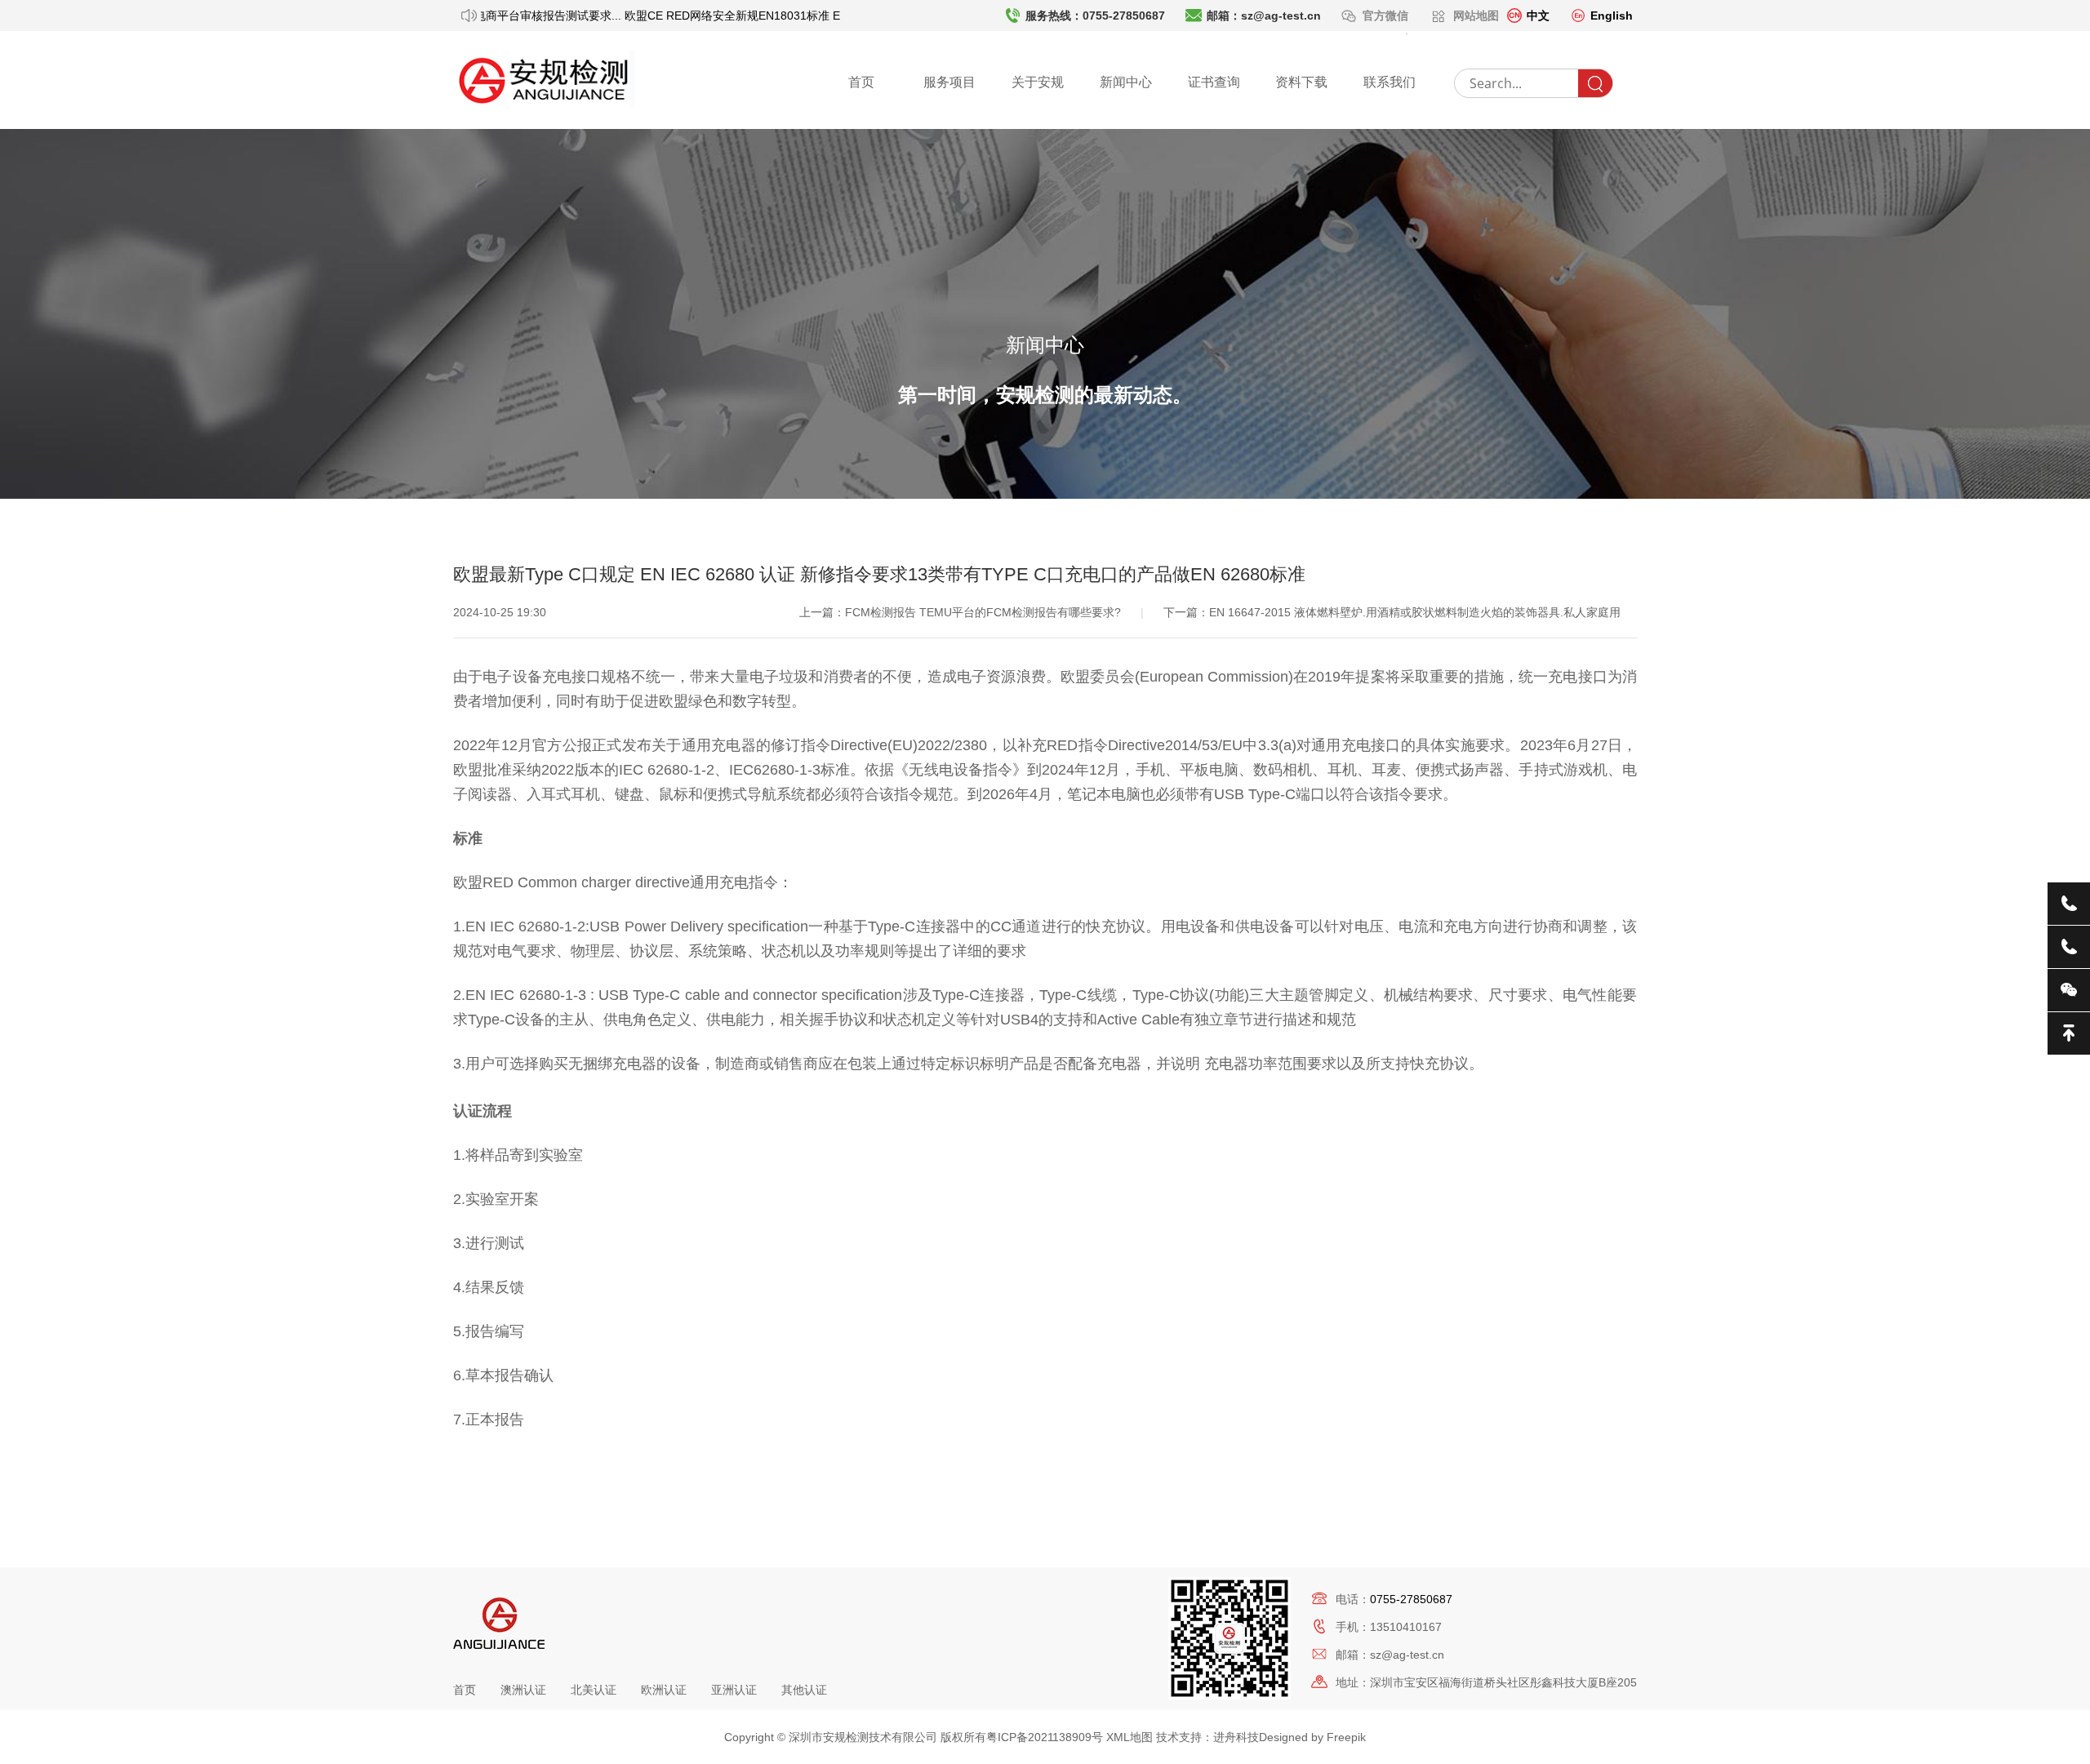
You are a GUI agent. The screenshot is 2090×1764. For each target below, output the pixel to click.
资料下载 (1301, 82)
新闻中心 (1126, 82)
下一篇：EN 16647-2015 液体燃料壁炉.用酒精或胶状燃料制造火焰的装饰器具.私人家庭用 (1392, 612)
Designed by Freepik (1312, 1737)
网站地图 (1476, 16)
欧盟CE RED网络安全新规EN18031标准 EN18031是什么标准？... (774, 16)
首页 (861, 82)
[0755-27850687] (2069, 904)
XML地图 (1129, 1737)
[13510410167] (2069, 947)
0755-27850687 (1411, 1599)
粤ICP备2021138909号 (1045, 1737)
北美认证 (594, 1690)
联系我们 (1390, 82)
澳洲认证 (523, 1690)
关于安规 (1038, 82)
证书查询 (1214, 82)
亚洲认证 (734, 1690)
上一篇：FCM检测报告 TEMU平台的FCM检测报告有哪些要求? (962, 612)
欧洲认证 (664, 1690)
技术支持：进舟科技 (1207, 1737)
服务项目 (949, 82)
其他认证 (804, 1690)
